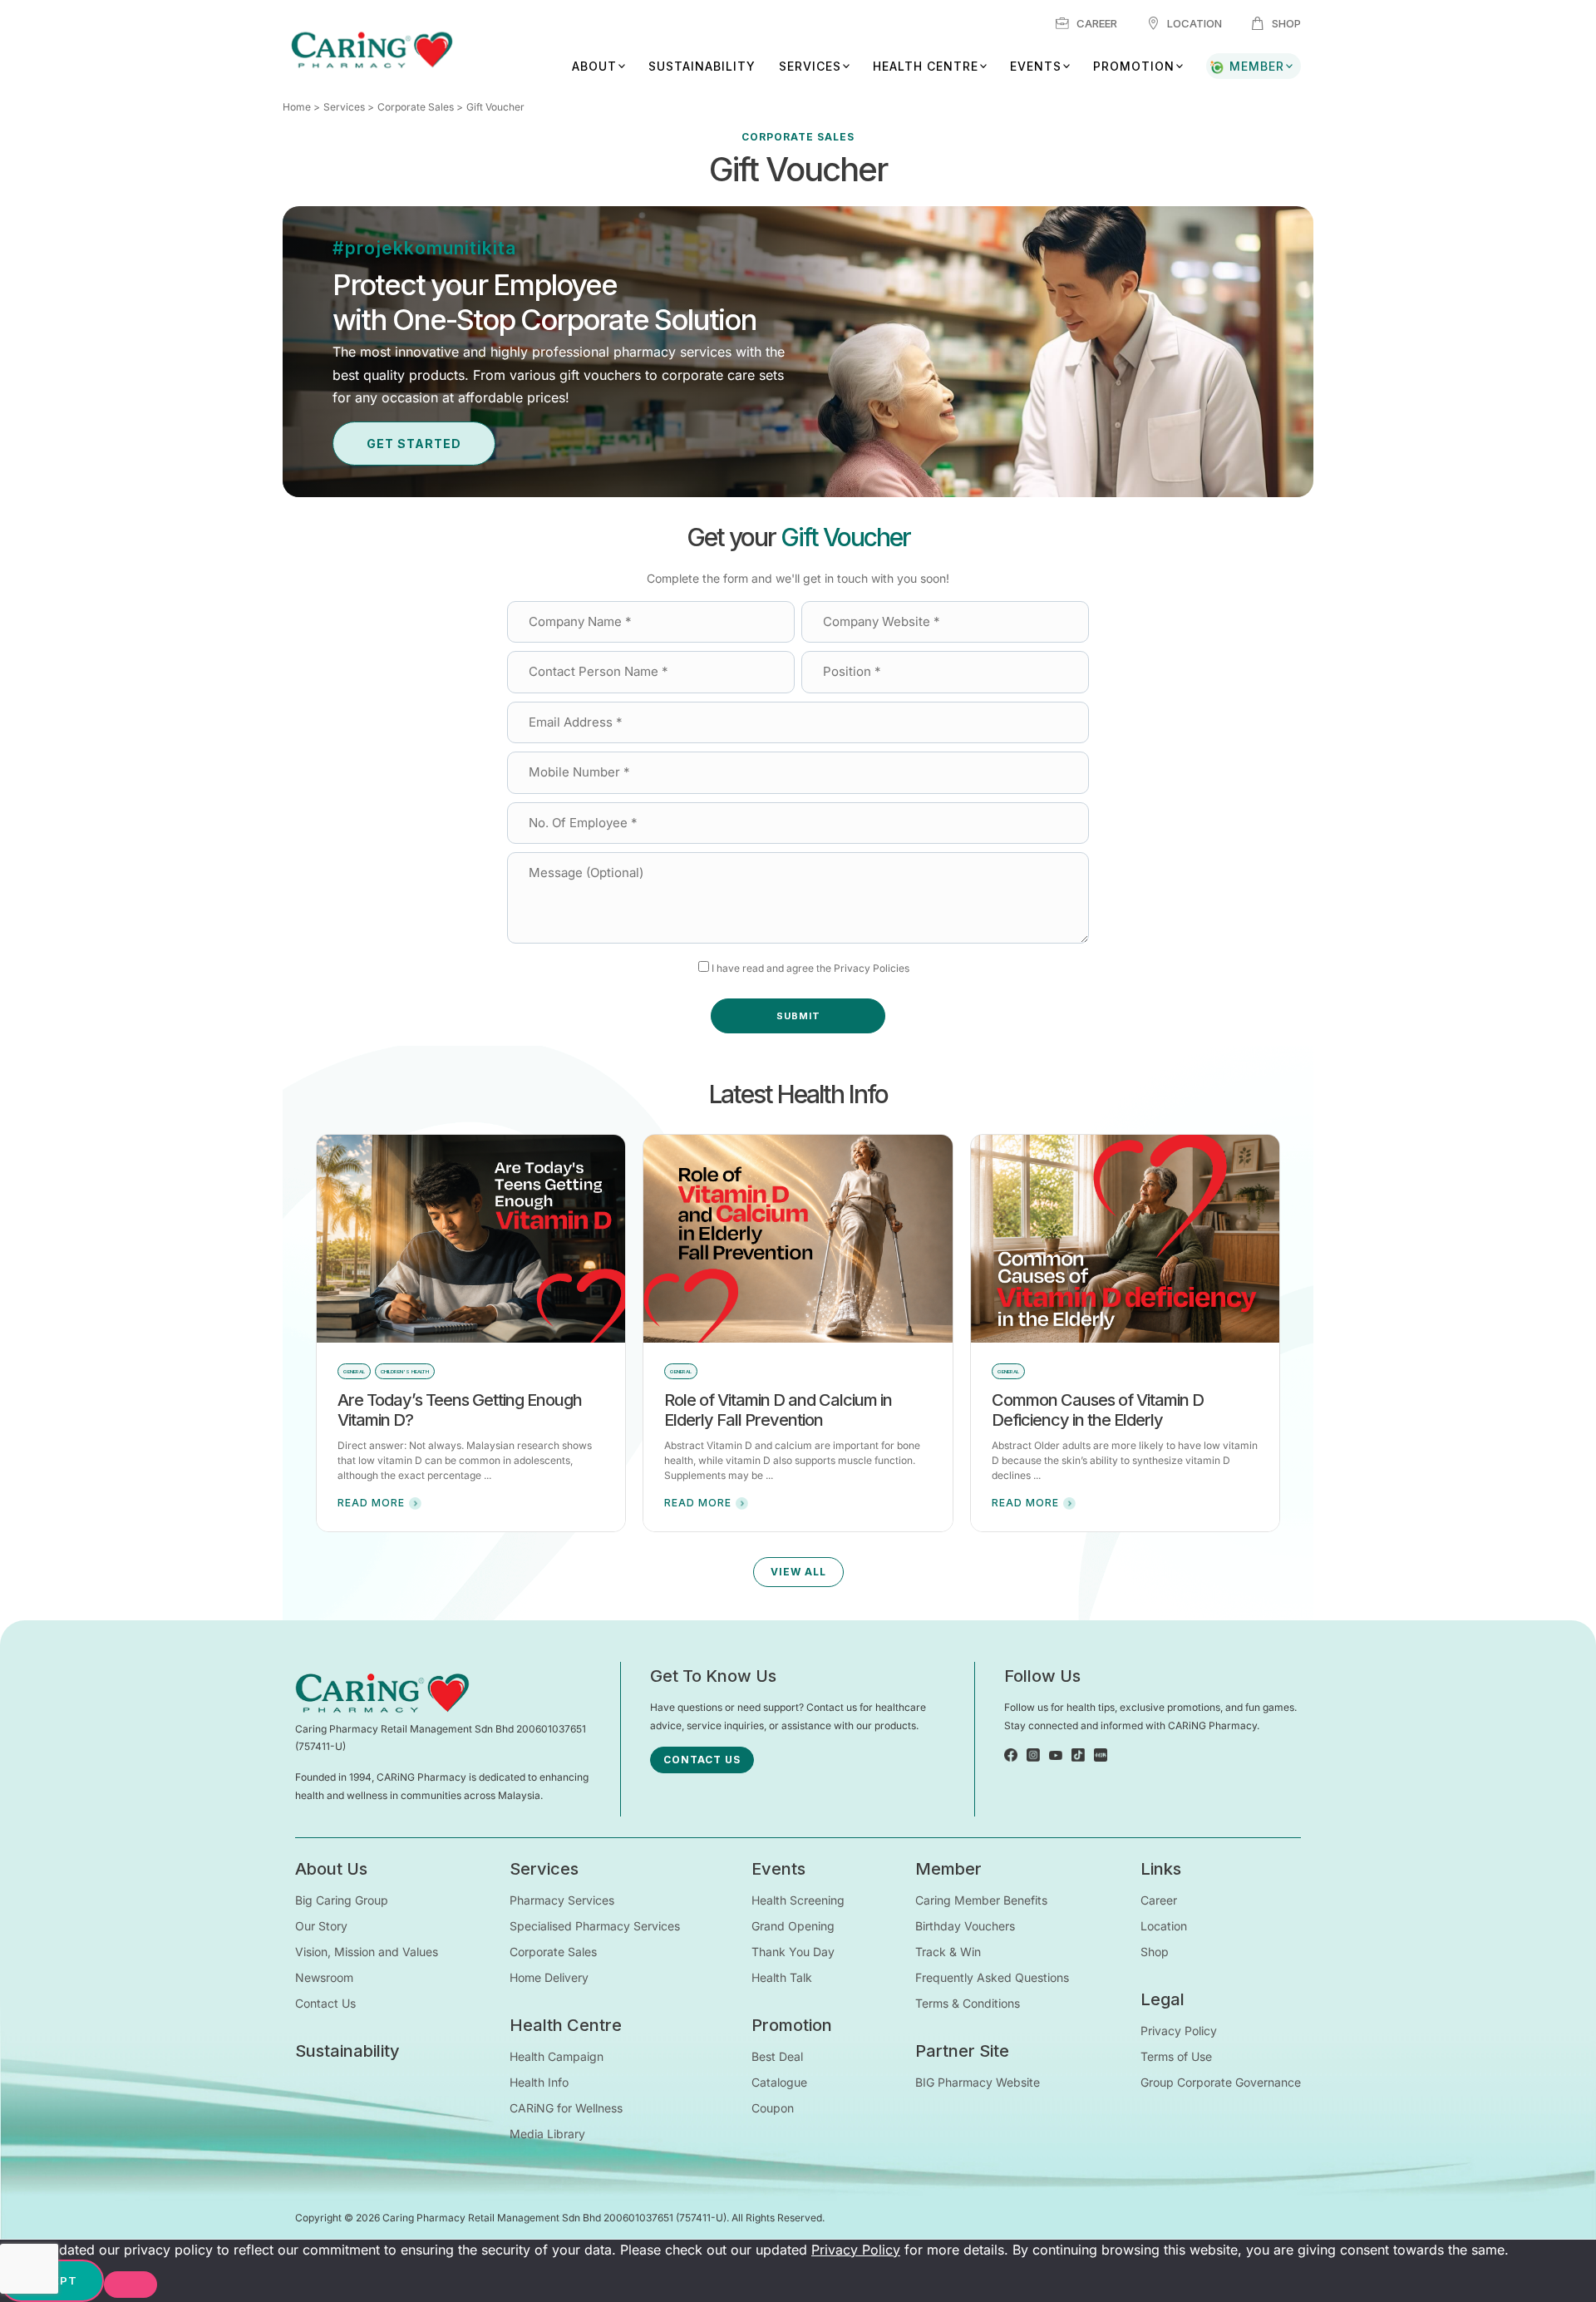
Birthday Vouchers (965, 1926)
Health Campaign (557, 2056)
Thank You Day (793, 1952)
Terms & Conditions (968, 2003)
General (354, 1371)
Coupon (773, 2108)
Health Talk (782, 1977)
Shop (1286, 23)
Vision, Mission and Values (367, 1952)
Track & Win (948, 1952)
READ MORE (371, 1503)
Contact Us (325, 2003)
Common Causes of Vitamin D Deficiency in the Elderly (1098, 1410)
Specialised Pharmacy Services (595, 1926)
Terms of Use (1176, 2056)
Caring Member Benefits (981, 1900)
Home (297, 107)
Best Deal (777, 2056)
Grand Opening (793, 1926)
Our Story (321, 1926)
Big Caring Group (342, 1900)
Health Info (539, 2082)
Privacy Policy (1179, 2031)
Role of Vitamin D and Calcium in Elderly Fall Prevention (778, 1410)
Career (1097, 23)
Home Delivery (549, 1977)
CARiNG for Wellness (566, 2108)
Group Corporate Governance (1221, 2082)
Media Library (547, 2134)
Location (1195, 23)
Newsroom (324, 1977)
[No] (131, 2285)
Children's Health (405, 1371)
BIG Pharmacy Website (978, 2082)
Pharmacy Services (562, 1900)
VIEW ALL (798, 1572)
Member (1257, 66)
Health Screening (798, 1900)
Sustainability (702, 66)
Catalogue (779, 2082)
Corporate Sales (416, 107)
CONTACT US (702, 1760)
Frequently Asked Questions (992, 1977)
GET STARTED (414, 444)
